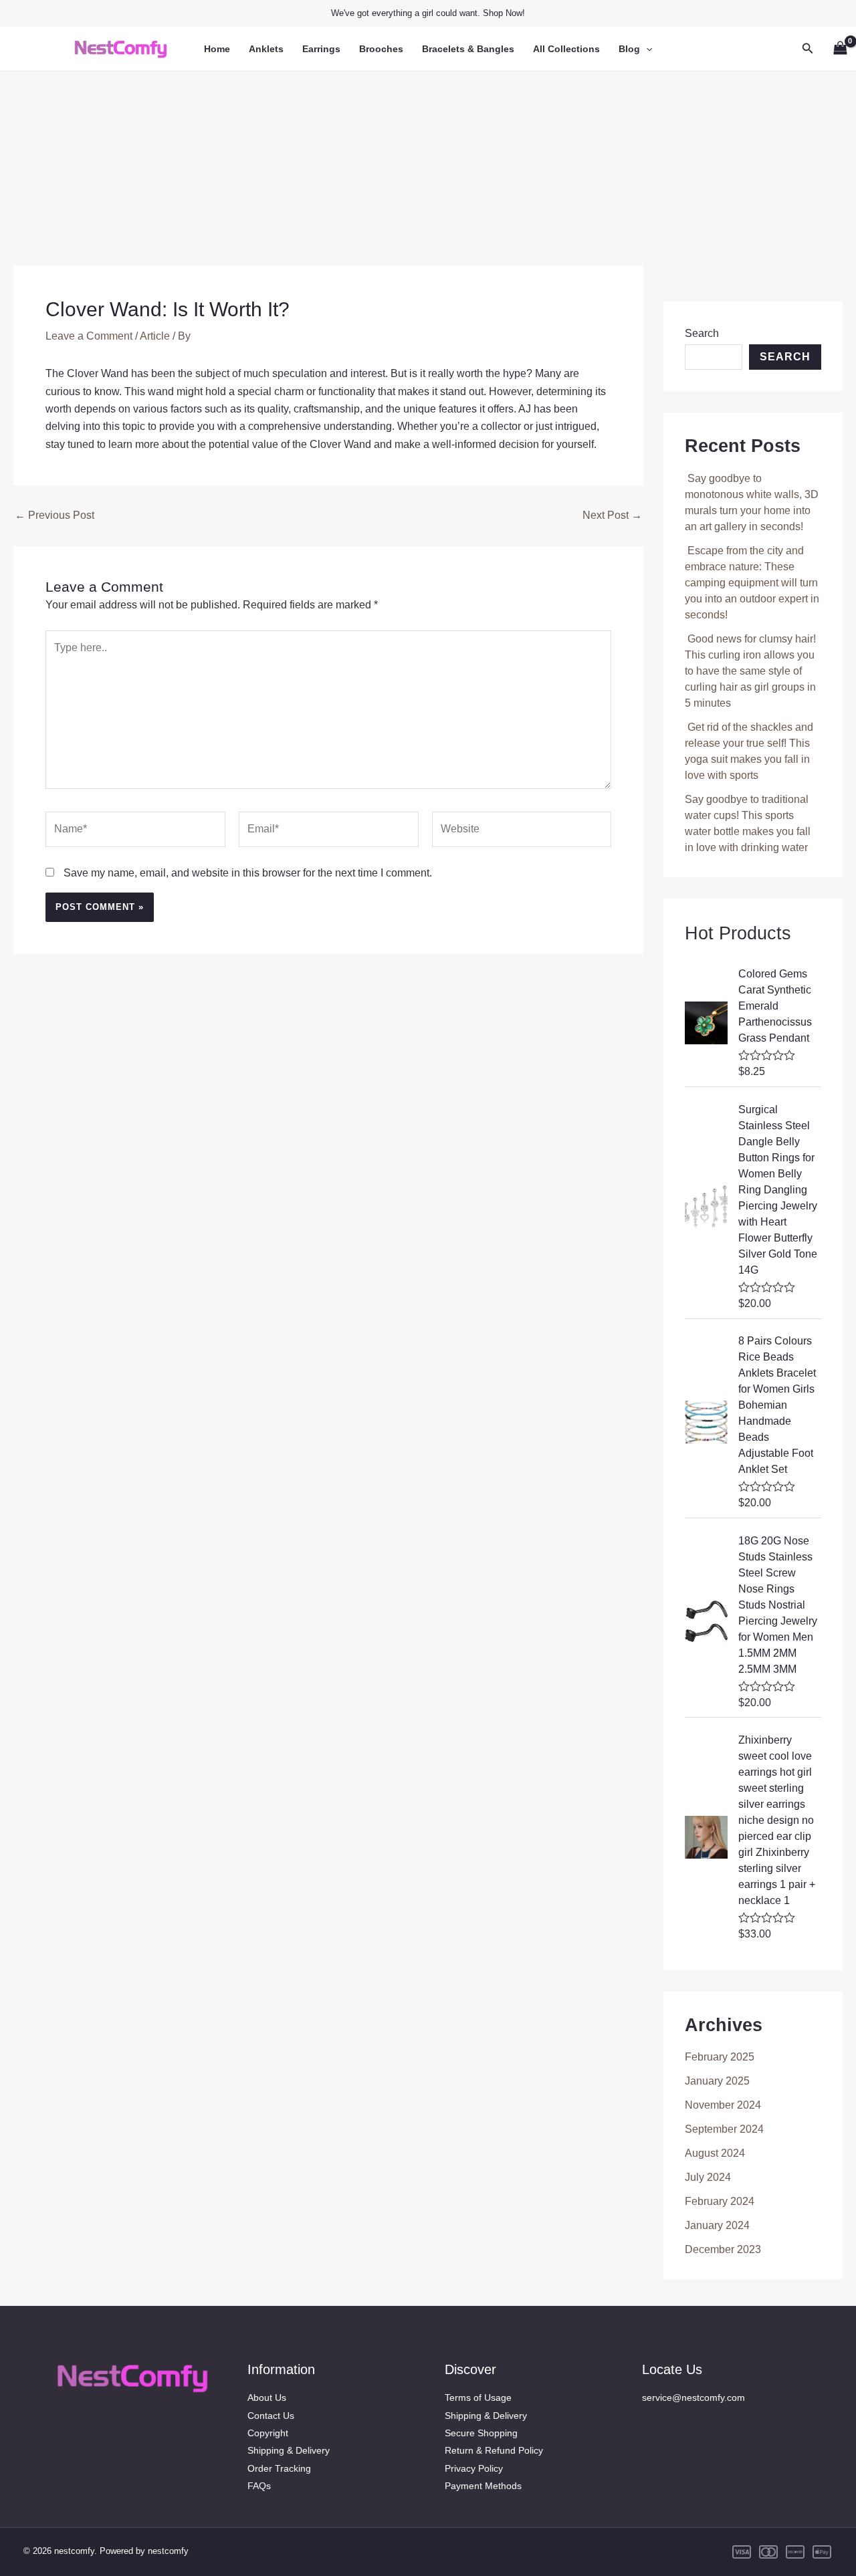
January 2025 (717, 2081)
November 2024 (723, 2105)
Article (155, 336)
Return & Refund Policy (494, 2450)
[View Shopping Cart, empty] (840, 48)
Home (217, 49)
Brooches (381, 49)
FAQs (259, 2486)
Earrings (321, 49)
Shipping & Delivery (289, 2450)
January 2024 (717, 2225)
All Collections (566, 49)
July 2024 (708, 2177)
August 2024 (715, 2153)
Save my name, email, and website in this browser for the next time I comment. (248, 873)
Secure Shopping (481, 2433)
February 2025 (720, 2057)
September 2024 (724, 2129)
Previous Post (55, 515)
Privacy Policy (474, 2468)
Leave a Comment (89, 336)
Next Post (612, 515)
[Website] (522, 832)
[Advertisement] (428, 165)
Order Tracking (279, 2468)
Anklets (266, 49)
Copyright (268, 2433)
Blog (629, 49)
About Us (267, 2397)
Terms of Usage (478, 2397)
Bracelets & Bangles (468, 49)
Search (702, 333)
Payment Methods (483, 2486)
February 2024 (720, 2201)
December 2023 (723, 2249)
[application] (646, 49)
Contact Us (271, 2416)
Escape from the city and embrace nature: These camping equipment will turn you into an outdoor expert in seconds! (752, 583)
